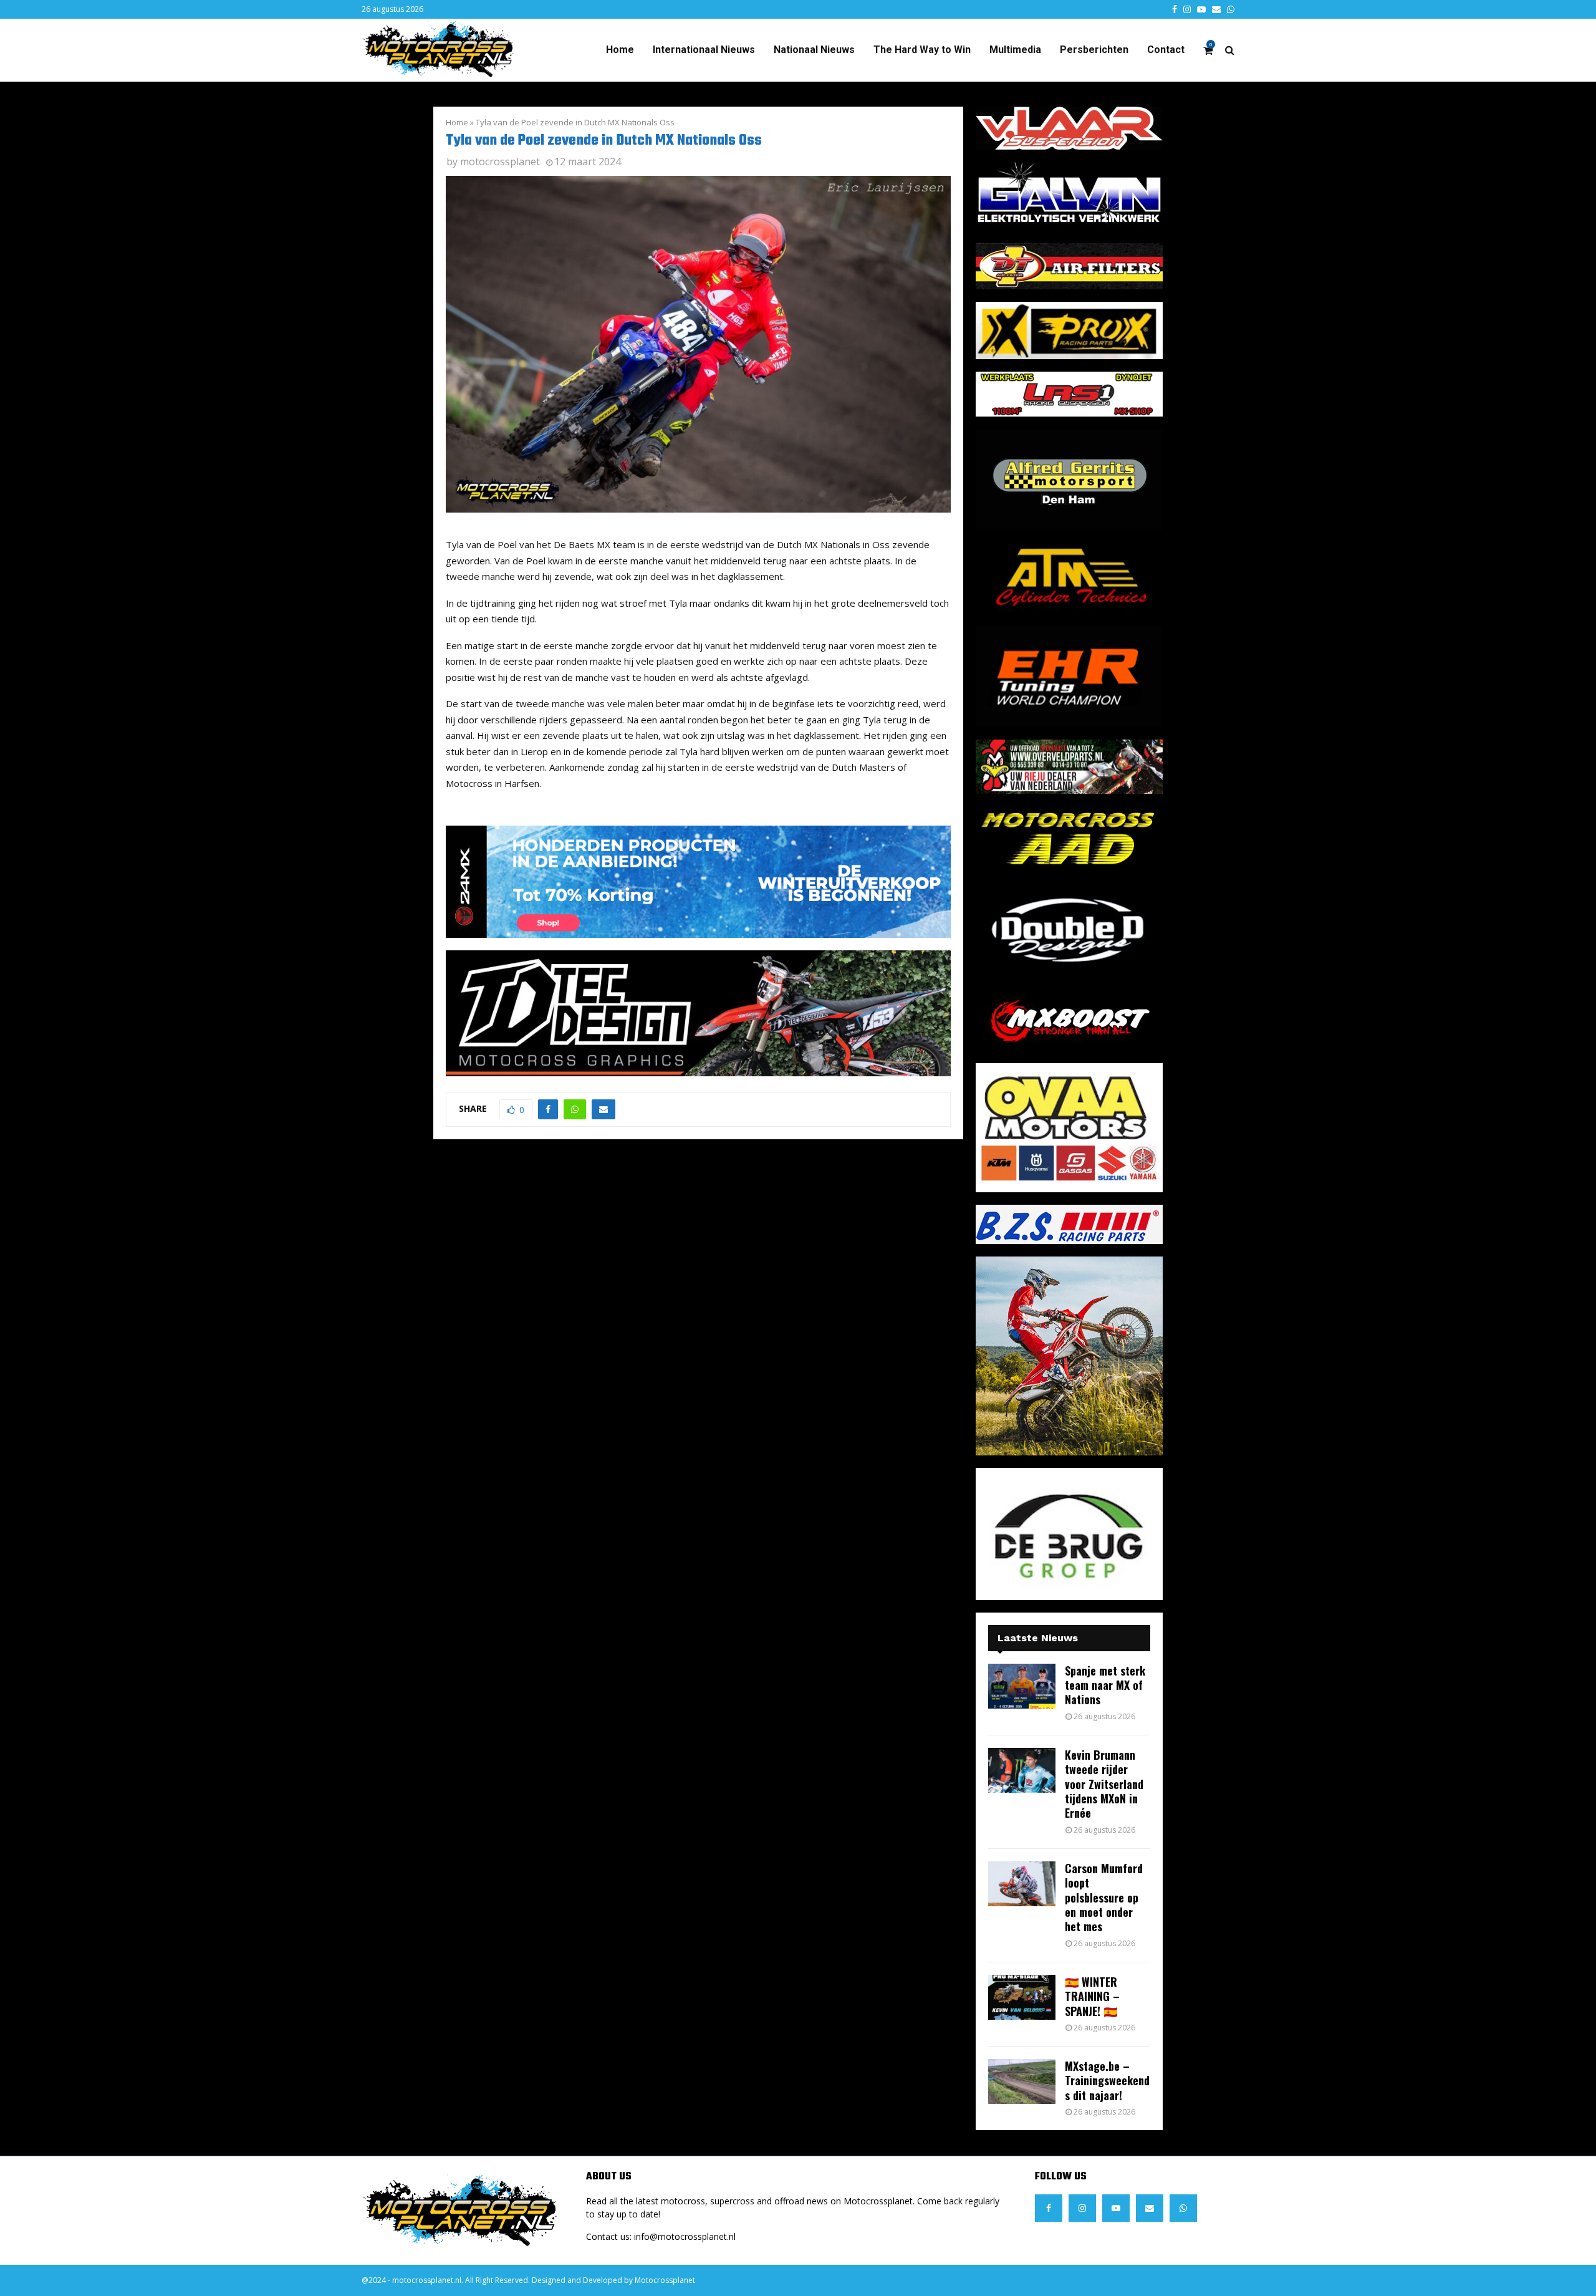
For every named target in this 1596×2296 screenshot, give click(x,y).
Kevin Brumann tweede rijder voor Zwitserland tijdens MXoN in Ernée (1104, 1784)
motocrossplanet (500, 162)
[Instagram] (1082, 2208)
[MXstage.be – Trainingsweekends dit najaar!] (1022, 2081)
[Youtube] (1116, 2208)
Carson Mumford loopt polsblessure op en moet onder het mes (1104, 1898)
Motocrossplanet (665, 2280)
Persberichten (1094, 50)
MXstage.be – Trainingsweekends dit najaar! (1107, 2081)
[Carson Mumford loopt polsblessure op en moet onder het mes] (1022, 1884)
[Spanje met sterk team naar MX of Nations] (1022, 1686)
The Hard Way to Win (922, 50)
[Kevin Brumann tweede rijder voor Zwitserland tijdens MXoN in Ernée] (1022, 1770)
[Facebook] (1049, 2208)
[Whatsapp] (1183, 2208)
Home (620, 50)
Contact (1166, 50)
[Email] (1150, 2208)
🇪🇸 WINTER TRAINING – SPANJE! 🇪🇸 (1092, 1996)
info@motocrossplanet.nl (685, 2236)
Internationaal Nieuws (704, 50)
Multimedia (1015, 50)
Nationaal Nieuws (814, 50)
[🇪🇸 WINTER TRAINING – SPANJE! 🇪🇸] (1022, 1997)
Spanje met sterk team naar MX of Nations (1105, 1685)
